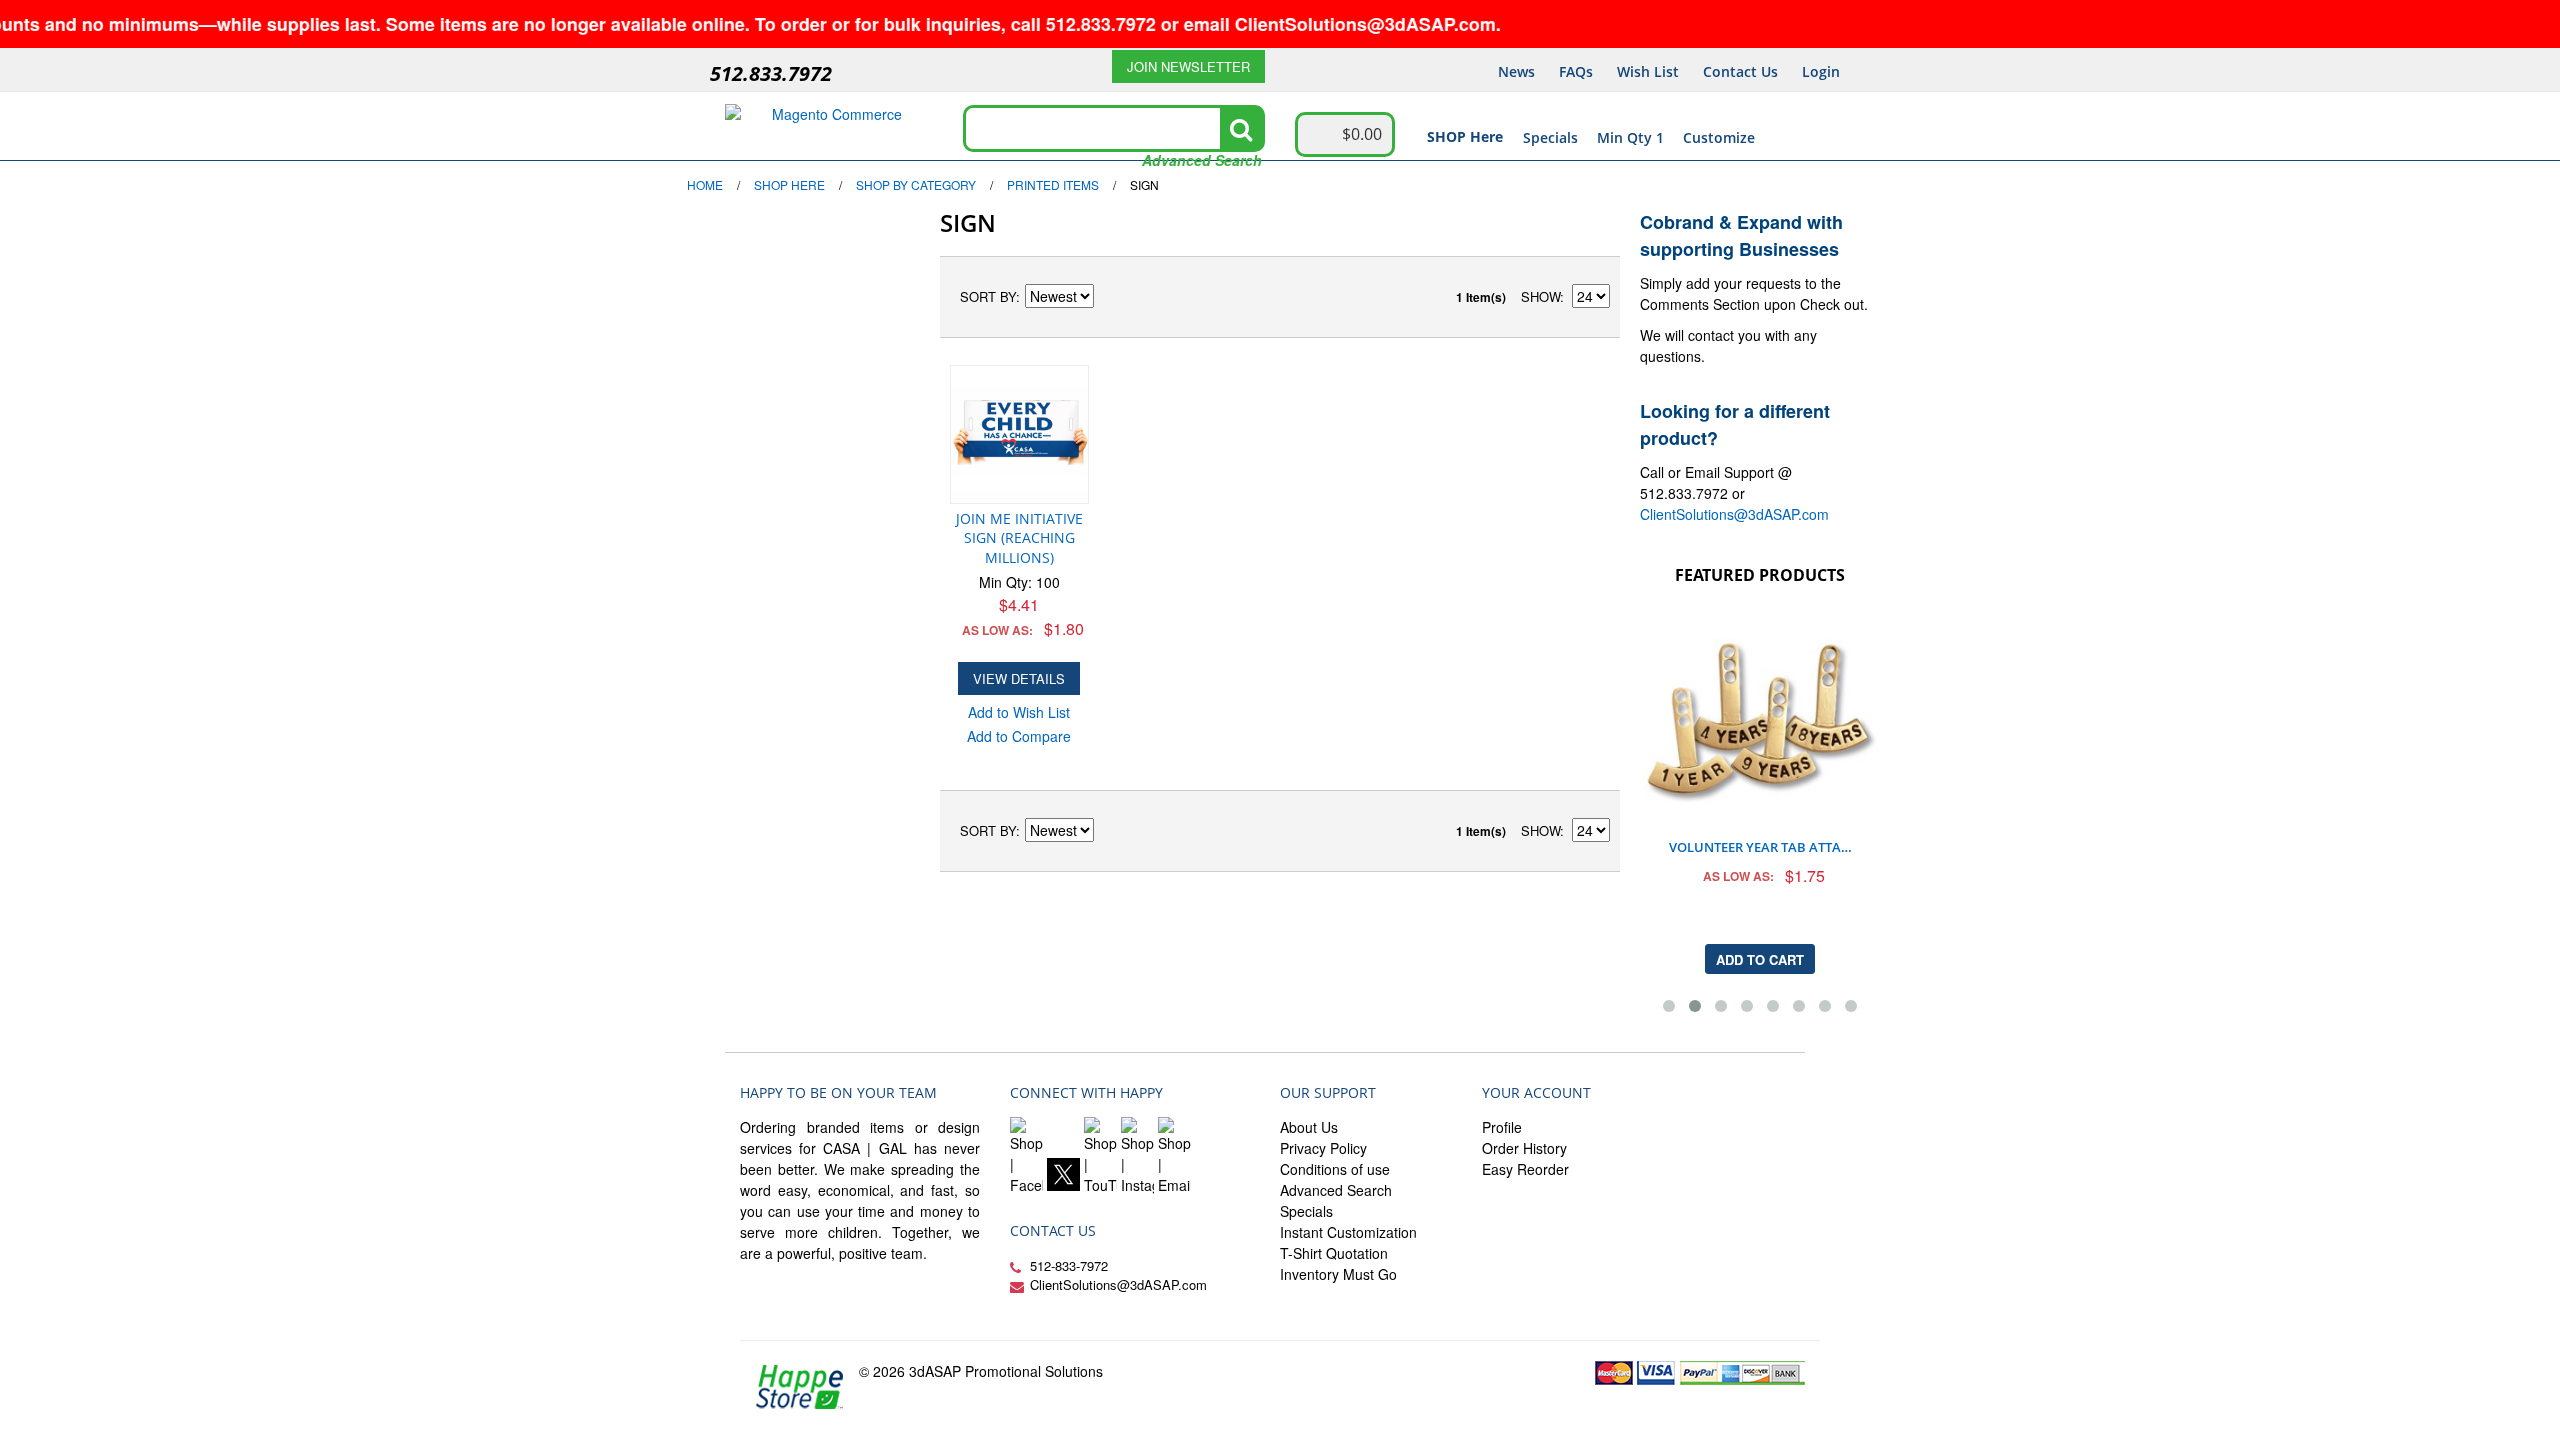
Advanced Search (1202, 160)
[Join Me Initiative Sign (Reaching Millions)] (1019, 434)
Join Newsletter (1188, 66)
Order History (1524, 1148)
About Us (1309, 1127)
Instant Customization (1348, 1232)
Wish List (1648, 71)
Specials (1550, 137)
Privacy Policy (1323, 1148)
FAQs (1576, 71)
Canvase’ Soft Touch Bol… (1767, 610)
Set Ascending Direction (1112, 297)
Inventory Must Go (1338, 1274)
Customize (1719, 137)
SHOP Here (1465, 136)
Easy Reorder (1525, 1169)
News (1516, 71)
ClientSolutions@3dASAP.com (1734, 514)
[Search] (1241, 129)
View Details (1019, 678)
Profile (1502, 1127)
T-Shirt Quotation (1334, 1253)
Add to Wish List (1019, 712)
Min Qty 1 (1630, 137)
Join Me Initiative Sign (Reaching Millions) (1019, 538)
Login (1821, 71)
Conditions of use (1335, 1169)
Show (1540, 296)
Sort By (988, 296)
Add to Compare (1019, 736)
